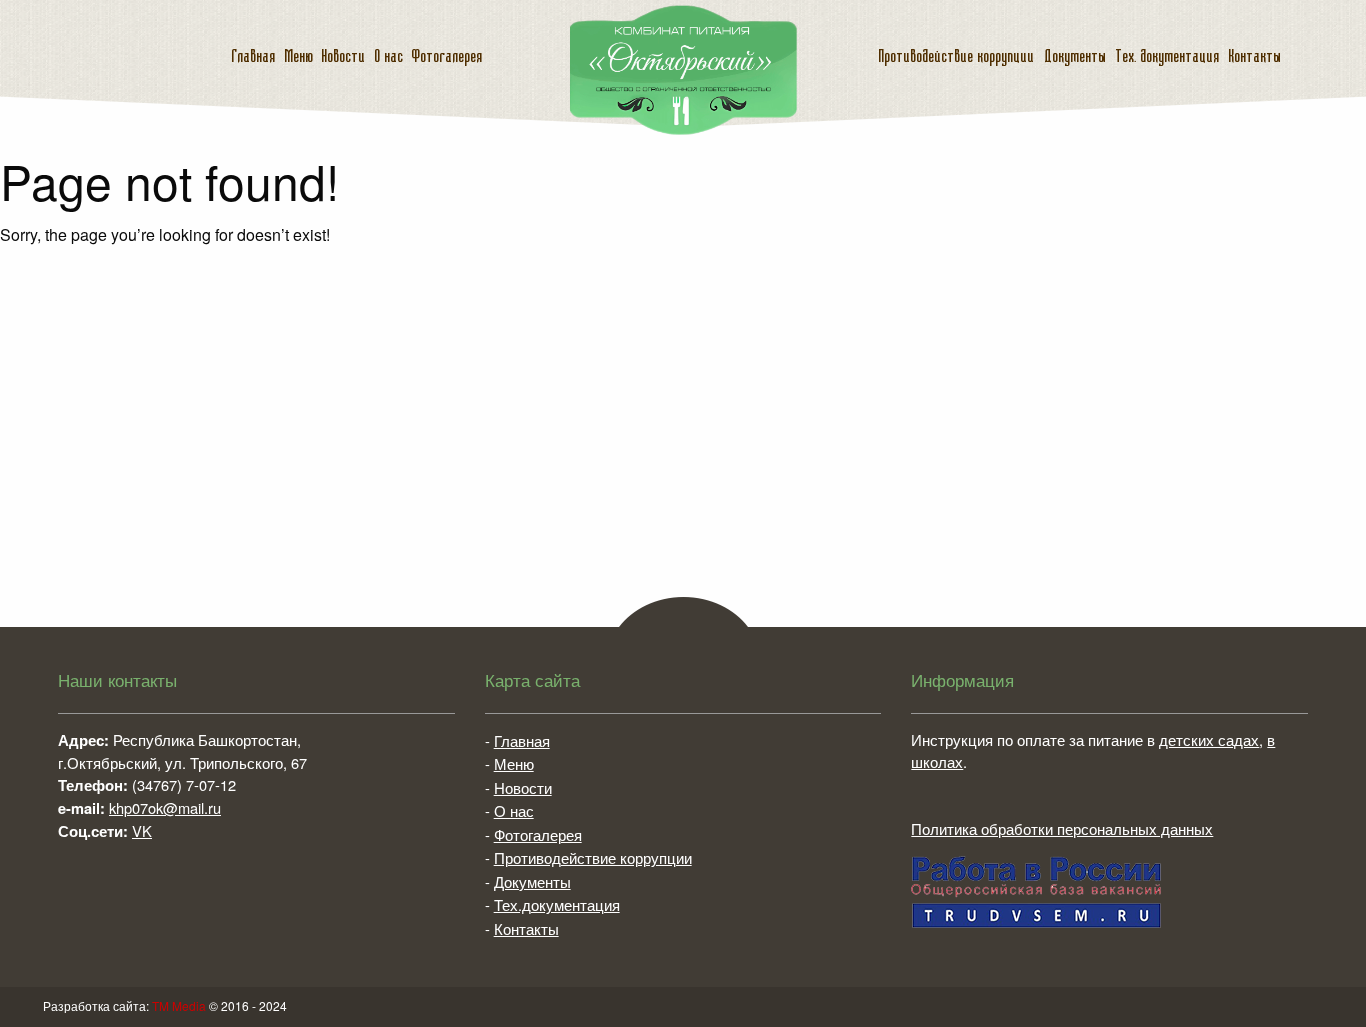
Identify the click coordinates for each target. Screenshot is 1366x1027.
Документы (1075, 57)
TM (179, 1005)
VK (142, 830)
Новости (343, 57)
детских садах (1209, 739)
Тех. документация (1167, 57)
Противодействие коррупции (956, 57)
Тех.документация (557, 904)
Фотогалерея (446, 57)
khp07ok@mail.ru (165, 807)
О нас (388, 57)
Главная (253, 57)
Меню (298, 57)
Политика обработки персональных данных (1062, 828)
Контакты (1254, 57)
